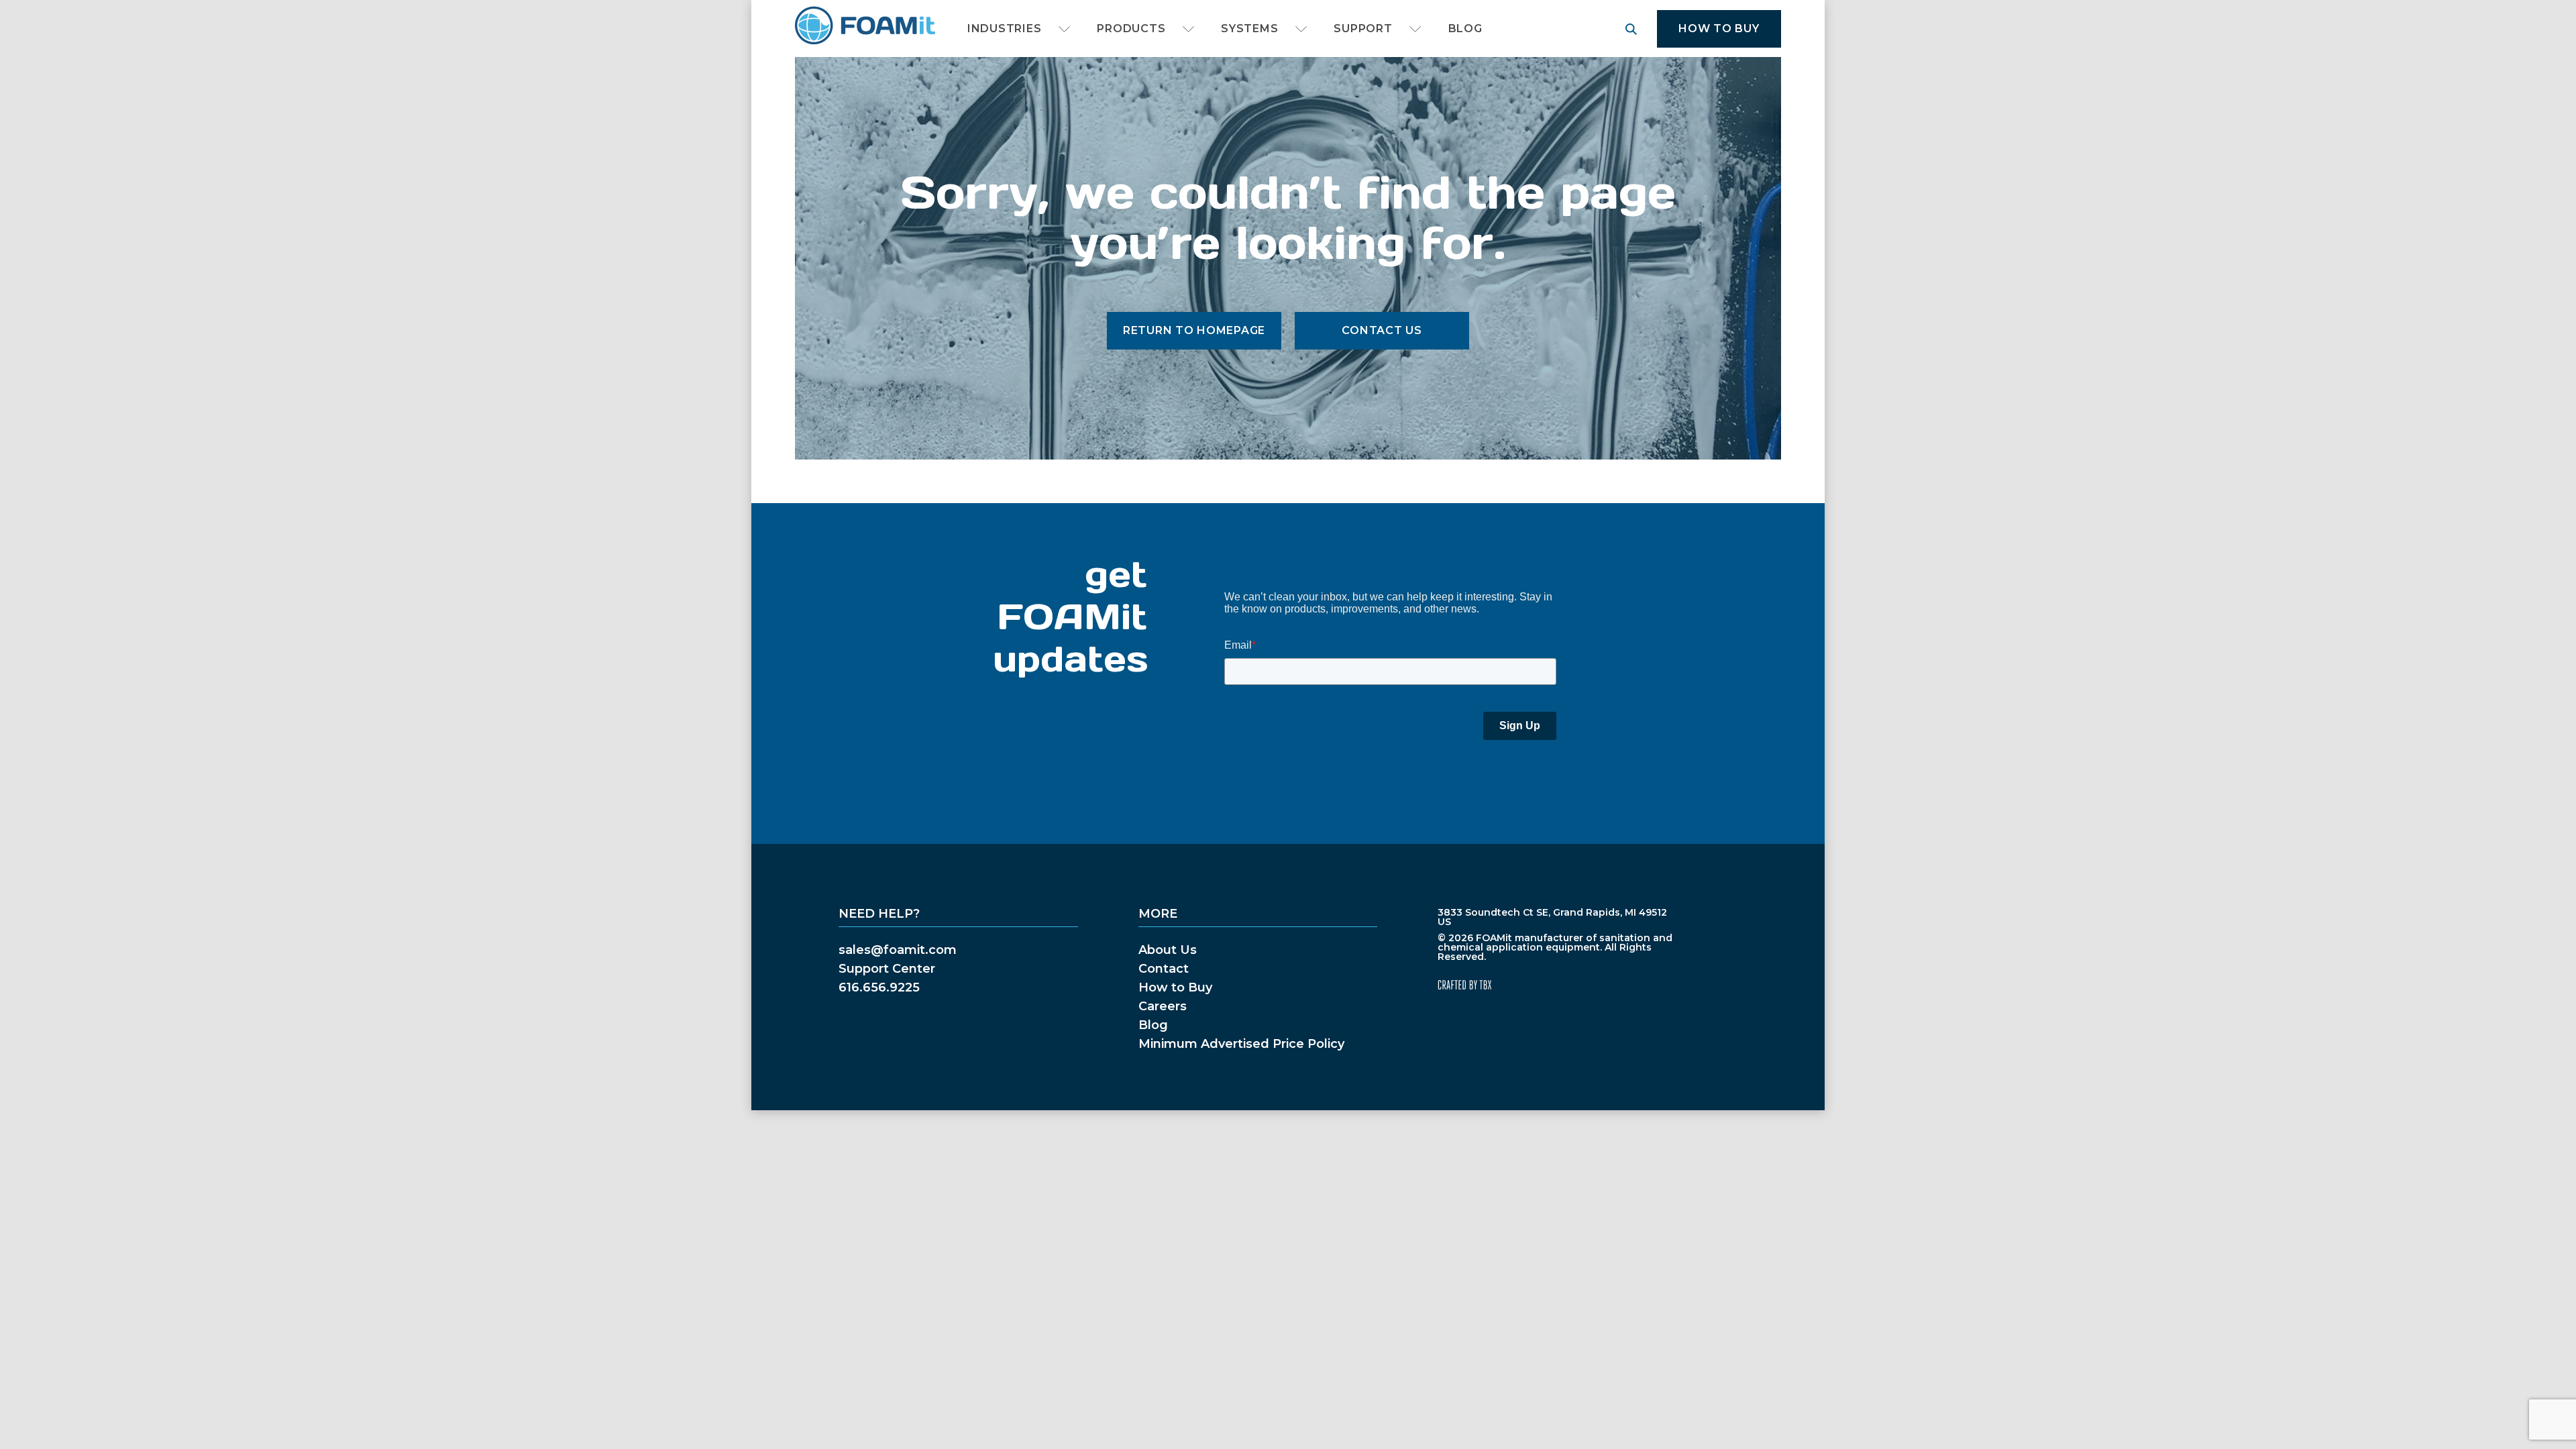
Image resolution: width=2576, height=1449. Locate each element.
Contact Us (1382, 330)
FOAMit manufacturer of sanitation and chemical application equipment (864, 26)
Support (1363, 29)
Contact (1164, 969)
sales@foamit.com (898, 950)
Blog (1465, 29)
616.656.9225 (879, 987)
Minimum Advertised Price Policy (1241, 1044)
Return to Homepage (1194, 330)
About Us (1168, 950)
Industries (1004, 29)
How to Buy (1719, 29)
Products (1131, 29)
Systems (1249, 29)
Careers (1163, 1006)
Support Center (887, 969)
